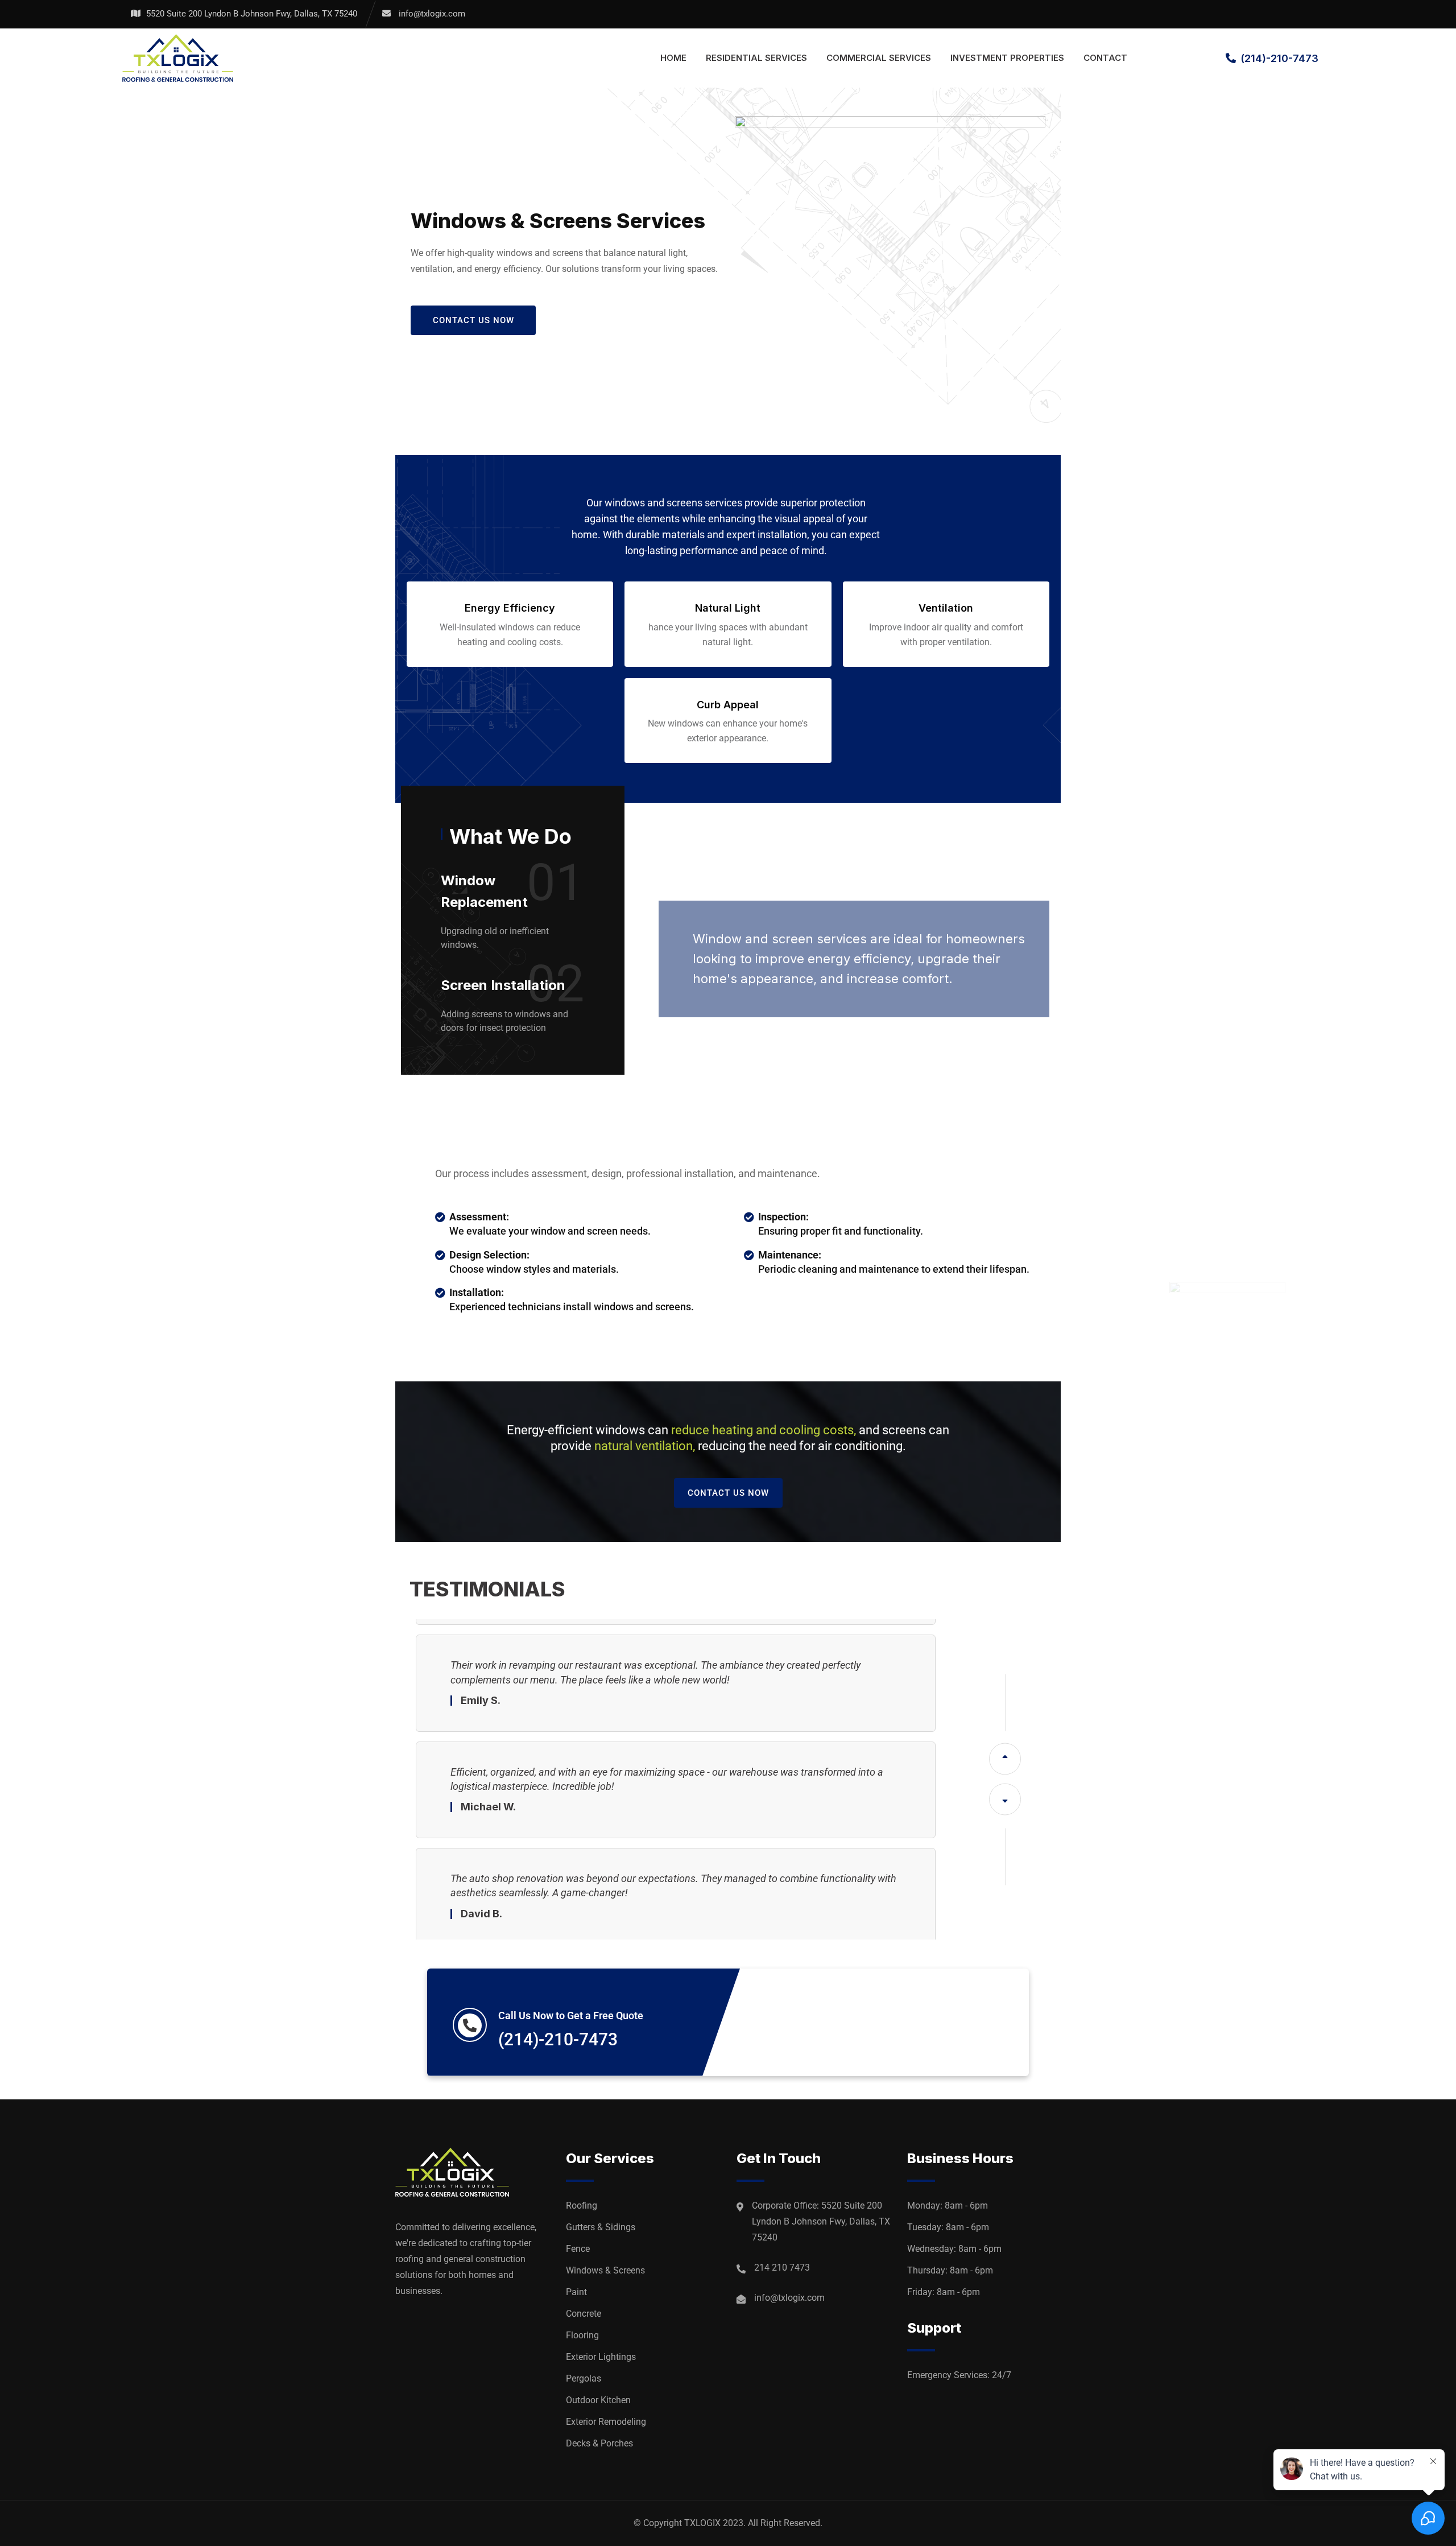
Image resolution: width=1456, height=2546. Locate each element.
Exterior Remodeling (606, 2422)
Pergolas (584, 2378)
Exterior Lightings (601, 2357)
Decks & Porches (599, 2443)
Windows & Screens (605, 2270)
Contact (1105, 58)
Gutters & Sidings (601, 2227)
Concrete (584, 2314)
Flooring (582, 2335)
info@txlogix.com (432, 14)
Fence (578, 2249)
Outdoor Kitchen (598, 2400)
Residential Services (756, 58)
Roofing (582, 2205)
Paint (576, 2292)
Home (673, 58)
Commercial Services (879, 58)
